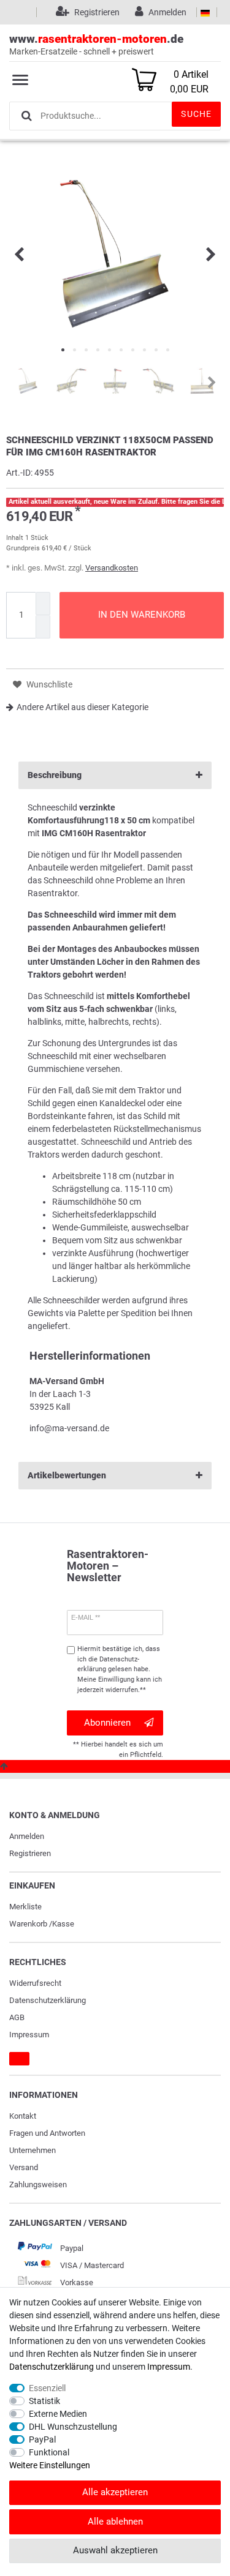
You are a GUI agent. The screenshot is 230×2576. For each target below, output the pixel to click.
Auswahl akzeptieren (115, 2550)
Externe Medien (58, 2414)
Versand (24, 2167)
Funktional (49, 2452)
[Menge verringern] (43, 627)
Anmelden (27, 1836)
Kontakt (23, 2116)
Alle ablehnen (115, 2522)
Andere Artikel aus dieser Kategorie (82, 707)
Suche (196, 114)
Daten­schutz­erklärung (48, 2000)
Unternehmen (33, 2150)
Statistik (44, 2401)
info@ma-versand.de (69, 1428)
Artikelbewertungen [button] (67, 1475)
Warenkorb (28, 1924)
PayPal (42, 2439)
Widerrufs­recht (35, 1983)
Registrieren (30, 1853)
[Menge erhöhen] (43, 604)
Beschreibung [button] (55, 775)
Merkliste (25, 1907)
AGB (17, 2017)
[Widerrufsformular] (19, 2059)
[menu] (20, 80)
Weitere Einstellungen (50, 2465)
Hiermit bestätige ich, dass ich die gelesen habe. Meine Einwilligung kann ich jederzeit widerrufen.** (120, 1669)
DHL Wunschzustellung (73, 2427)
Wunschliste (48, 684)
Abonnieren (107, 1723)
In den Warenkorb (142, 615)
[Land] (205, 12)
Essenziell (47, 2388)
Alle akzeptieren (115, 2492)
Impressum (29, 2035)
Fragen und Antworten (47, 2133)
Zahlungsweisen (38, 2185)
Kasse (63, 1924)
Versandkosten (112, 568)
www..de (96, 44)
